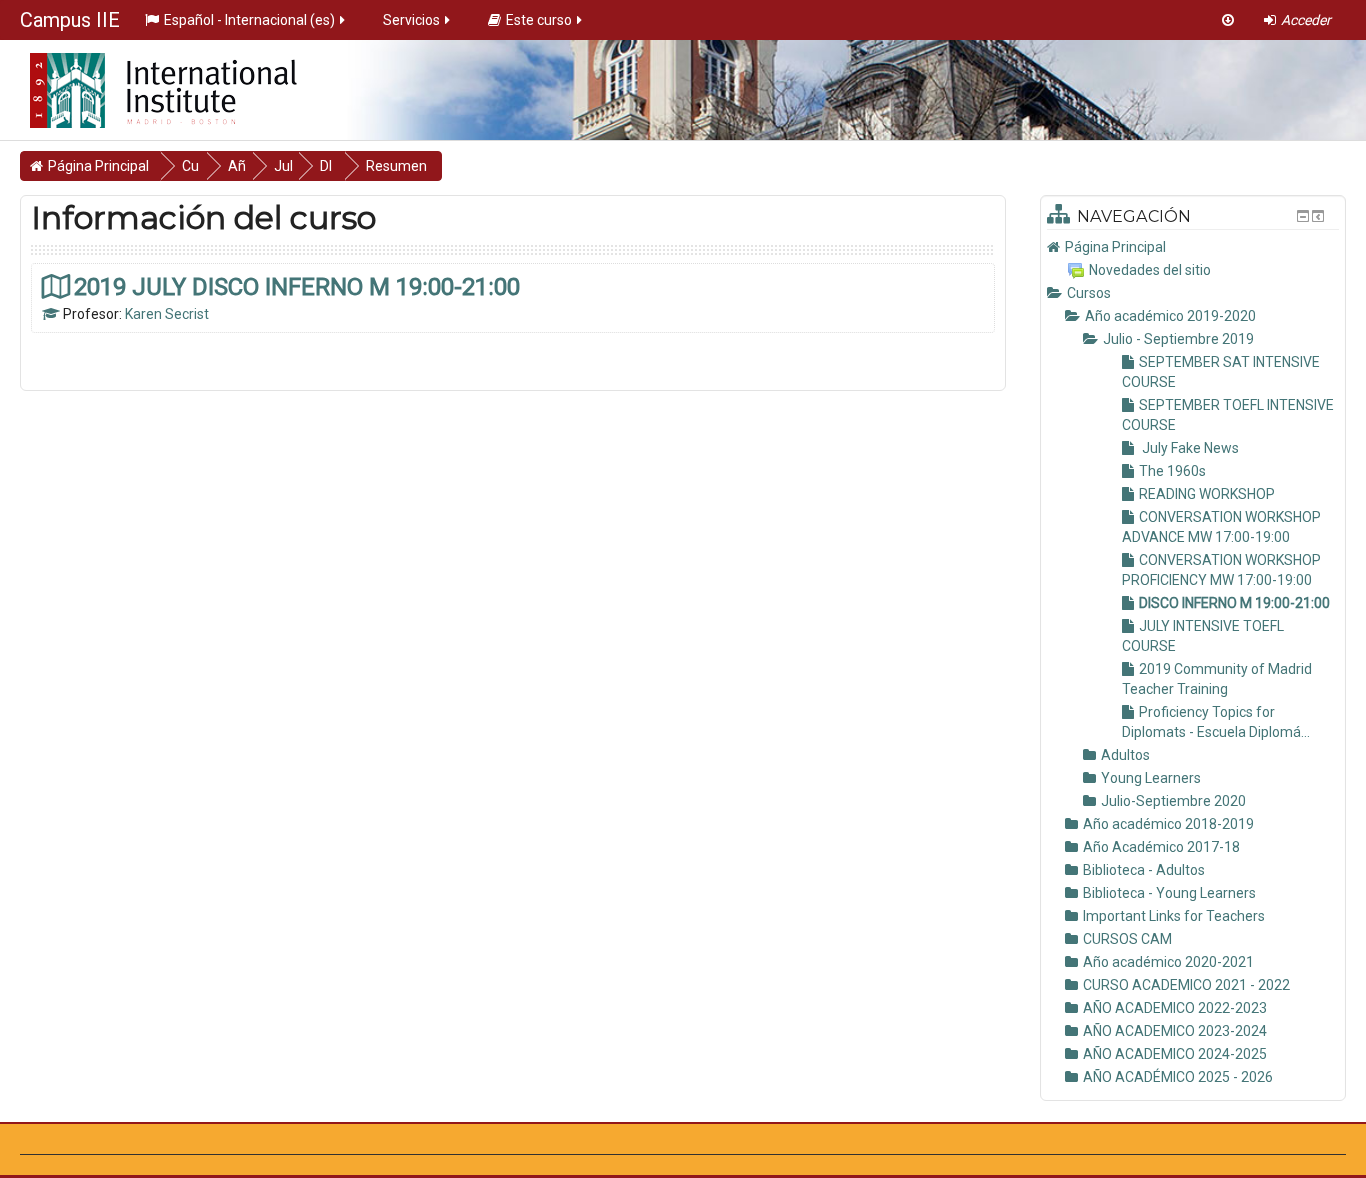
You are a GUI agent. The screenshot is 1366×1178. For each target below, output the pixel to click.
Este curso (539, 20)
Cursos (1089, 293)
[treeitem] (1193, 247)
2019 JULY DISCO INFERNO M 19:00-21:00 (297, 286)
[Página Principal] (148, 84)
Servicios (411, 20)
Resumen (396, 166)
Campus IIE (70, 20)
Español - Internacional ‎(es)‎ (249, 20)
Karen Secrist (167, 314)
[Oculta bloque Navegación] (1303, 216)
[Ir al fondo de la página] (1228, 20)
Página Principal (1115, 247)
